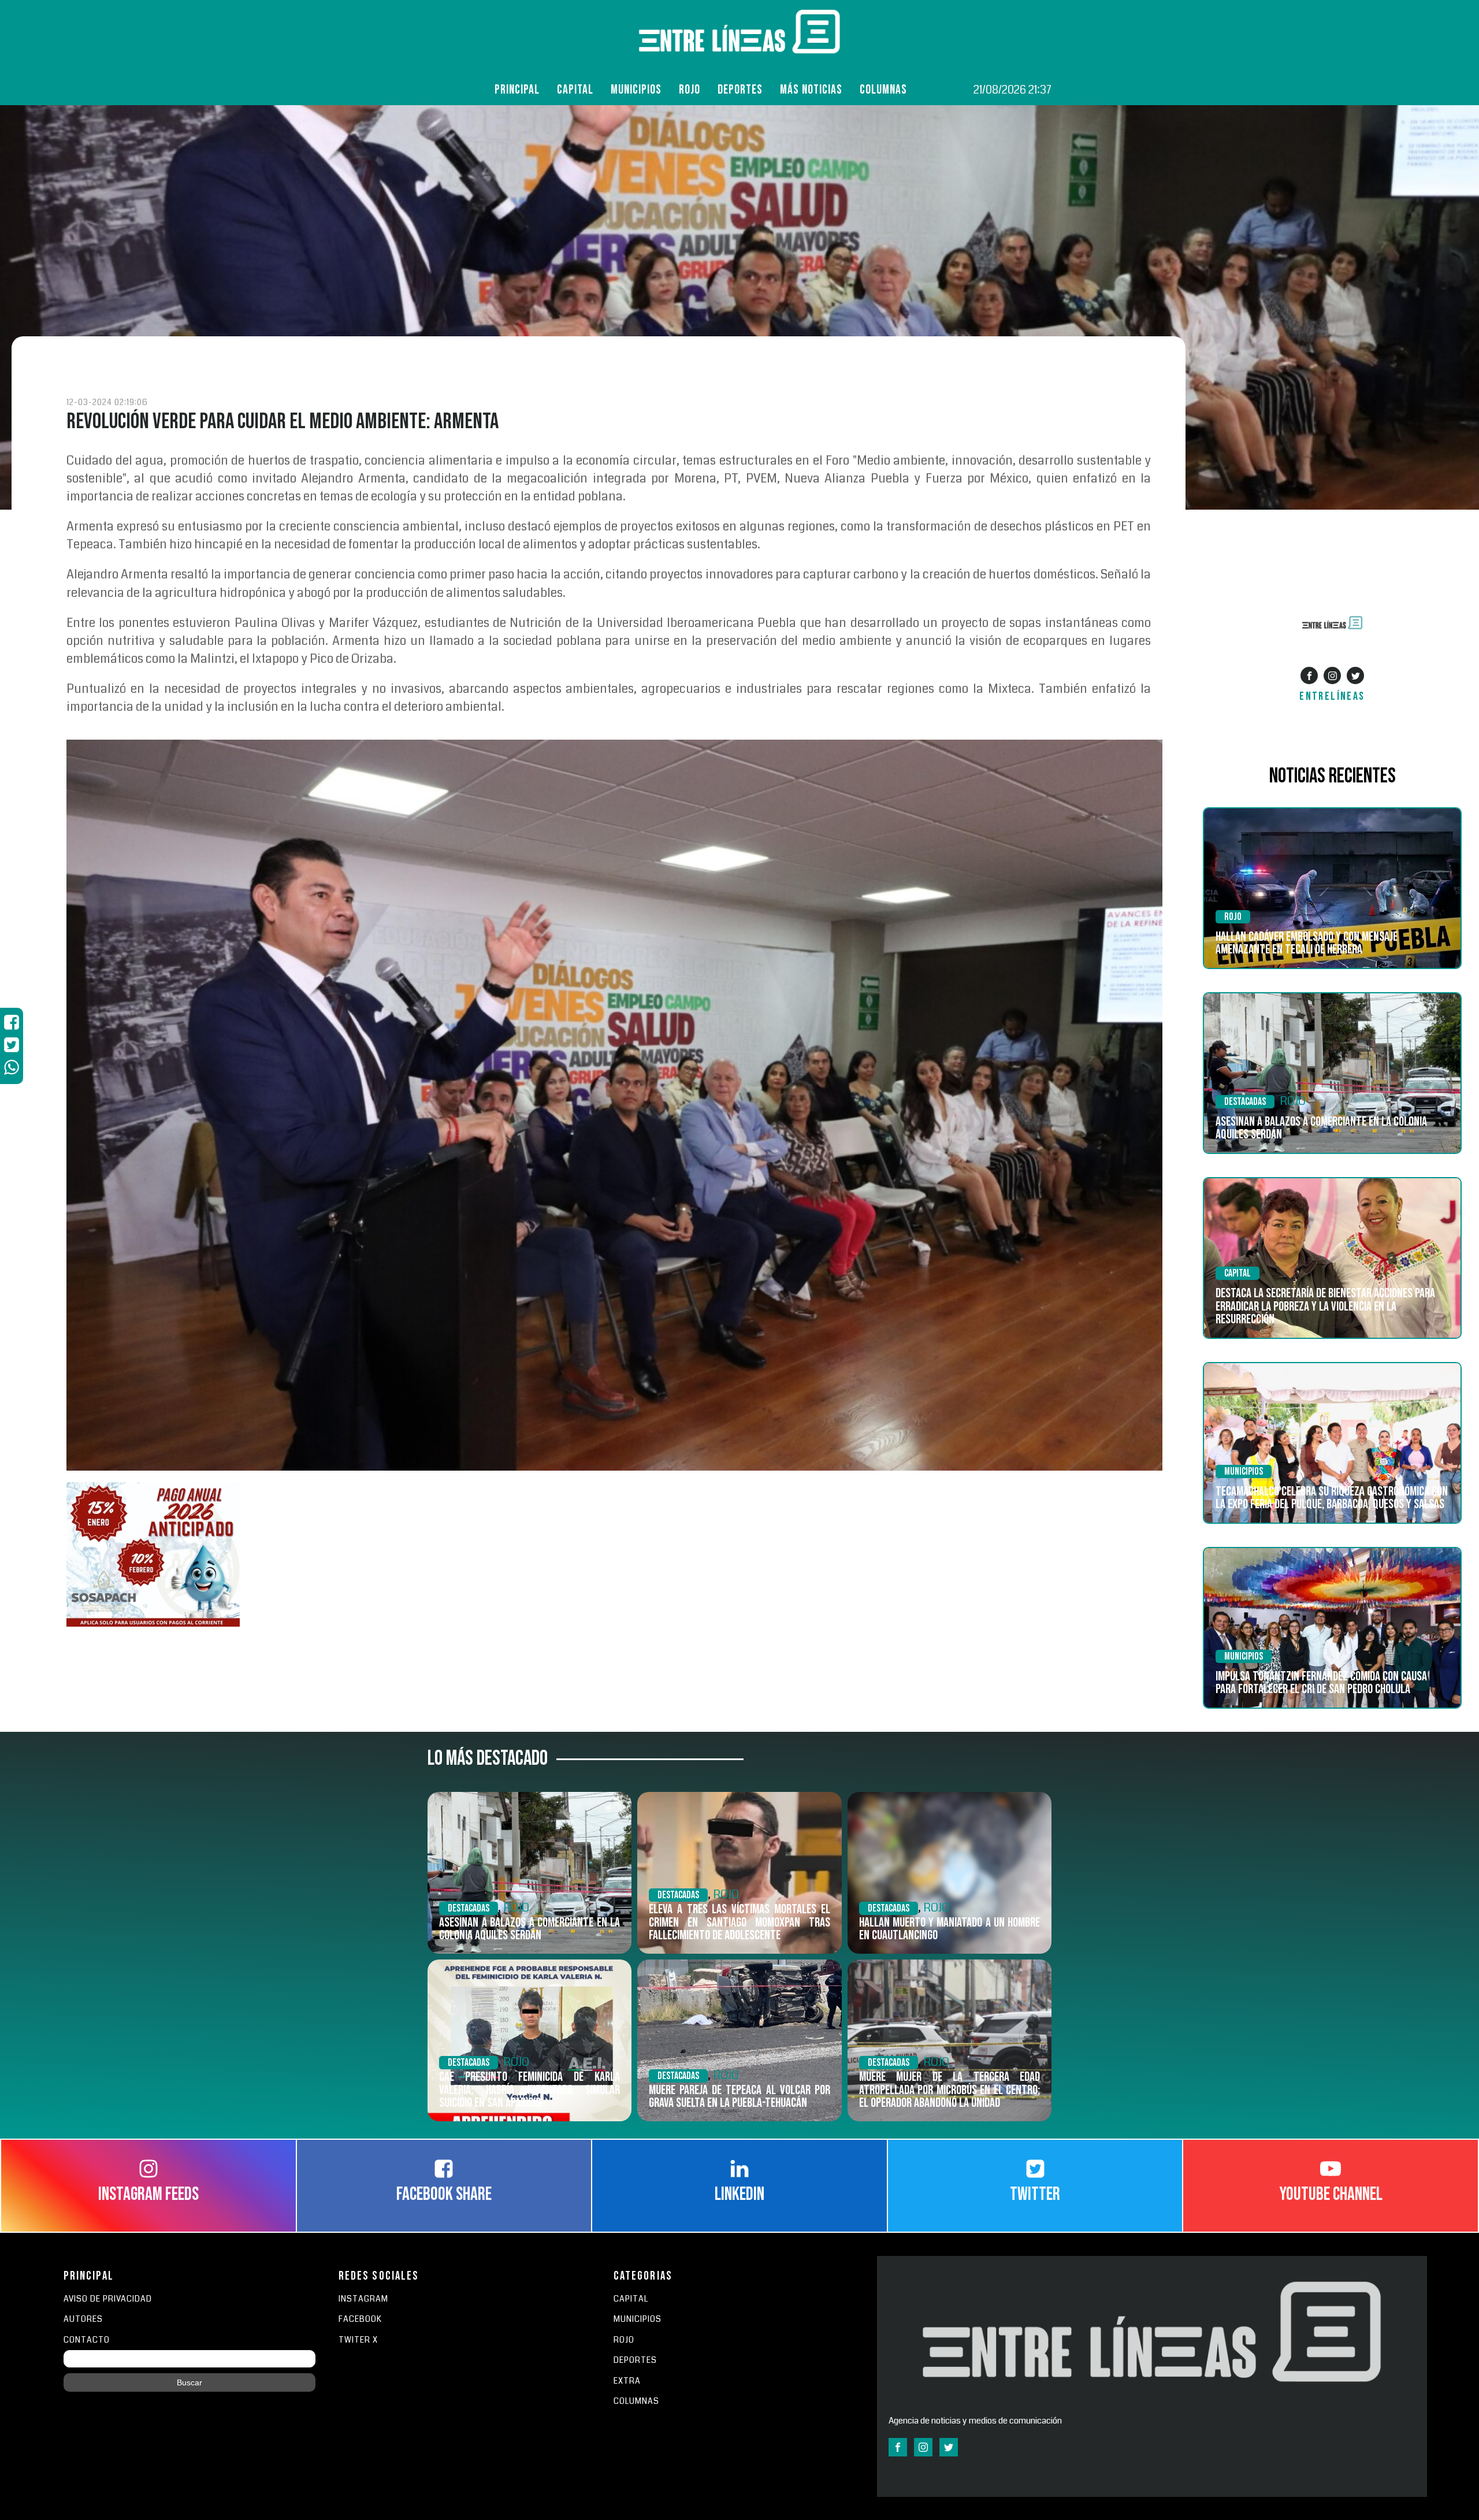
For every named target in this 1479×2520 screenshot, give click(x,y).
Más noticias (811, 90)
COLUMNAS (883, 90)
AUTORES (83, 2319)
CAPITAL (631, 2299)
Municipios (636, 90)
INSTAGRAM (363, 2299)
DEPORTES (635, 2360)
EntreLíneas (1332, 696)
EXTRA (627, 2381)
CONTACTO (87, 2340)
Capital (575, 90)
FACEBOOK (360, 2319)
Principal (517, 90)
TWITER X (358, 2340)
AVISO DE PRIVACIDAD (108, 2299)
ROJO (690, 90)
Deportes (740, 90)
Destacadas (1245, 1102)
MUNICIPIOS (638, 2319)
